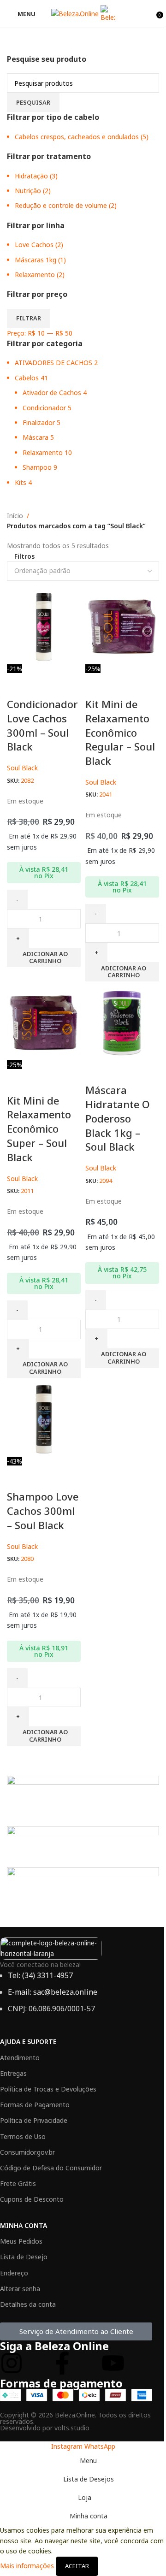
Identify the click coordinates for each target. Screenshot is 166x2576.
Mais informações (28, 2565)
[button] (44, 957)
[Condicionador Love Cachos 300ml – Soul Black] (44, 626)
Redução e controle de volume (61, 205)
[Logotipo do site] (76, 13)
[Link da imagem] (51, 1947)
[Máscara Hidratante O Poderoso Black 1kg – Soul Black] (122, 1022)
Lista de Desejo (24, 2257)
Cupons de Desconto (32, 2199)
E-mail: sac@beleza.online (53, 1992)
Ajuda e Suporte (28, 2041)
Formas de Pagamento (35, 2105)
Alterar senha (20, 2289)
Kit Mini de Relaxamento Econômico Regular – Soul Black (120, 732)
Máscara (36, 437)
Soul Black (22, 768)
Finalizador (39, 422)
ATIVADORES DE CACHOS (53, 363)
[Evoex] (83, 1844)
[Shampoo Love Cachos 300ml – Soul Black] (44, 1419)
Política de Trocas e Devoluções (48, 2089)
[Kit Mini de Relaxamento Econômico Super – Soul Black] (44, 1022)
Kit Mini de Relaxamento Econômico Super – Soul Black (39, 1129)
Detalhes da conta (28, 2304)
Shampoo (37, 467)
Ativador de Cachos (52, 393)
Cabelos (27, 378)
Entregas (13, 2073)
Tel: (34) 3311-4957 (40, 1975)
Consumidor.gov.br (27, 2152)
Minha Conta (24, 2225)
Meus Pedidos (21, 2241)
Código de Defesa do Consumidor (51, 2168)
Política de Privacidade (34, 2120)
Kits (21, 482)
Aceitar (77, 2566)
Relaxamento (35, 275)
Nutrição (28, 191)
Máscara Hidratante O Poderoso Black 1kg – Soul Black (118, 1118)
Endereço (14, 2273)
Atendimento (20, 2058)
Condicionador (44, 408)
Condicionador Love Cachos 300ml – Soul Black (42, 725)
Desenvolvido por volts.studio (45, 2428)
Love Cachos (34, 245)
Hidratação (31, 176)
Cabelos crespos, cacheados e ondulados (77, 137)
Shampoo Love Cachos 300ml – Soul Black (43, 1511)
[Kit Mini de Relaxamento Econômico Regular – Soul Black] (122, 626)
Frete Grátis (18, 2183)
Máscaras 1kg (36, 260)
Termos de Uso (23, 2136)
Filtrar (29, 318)
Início (15, 516)
